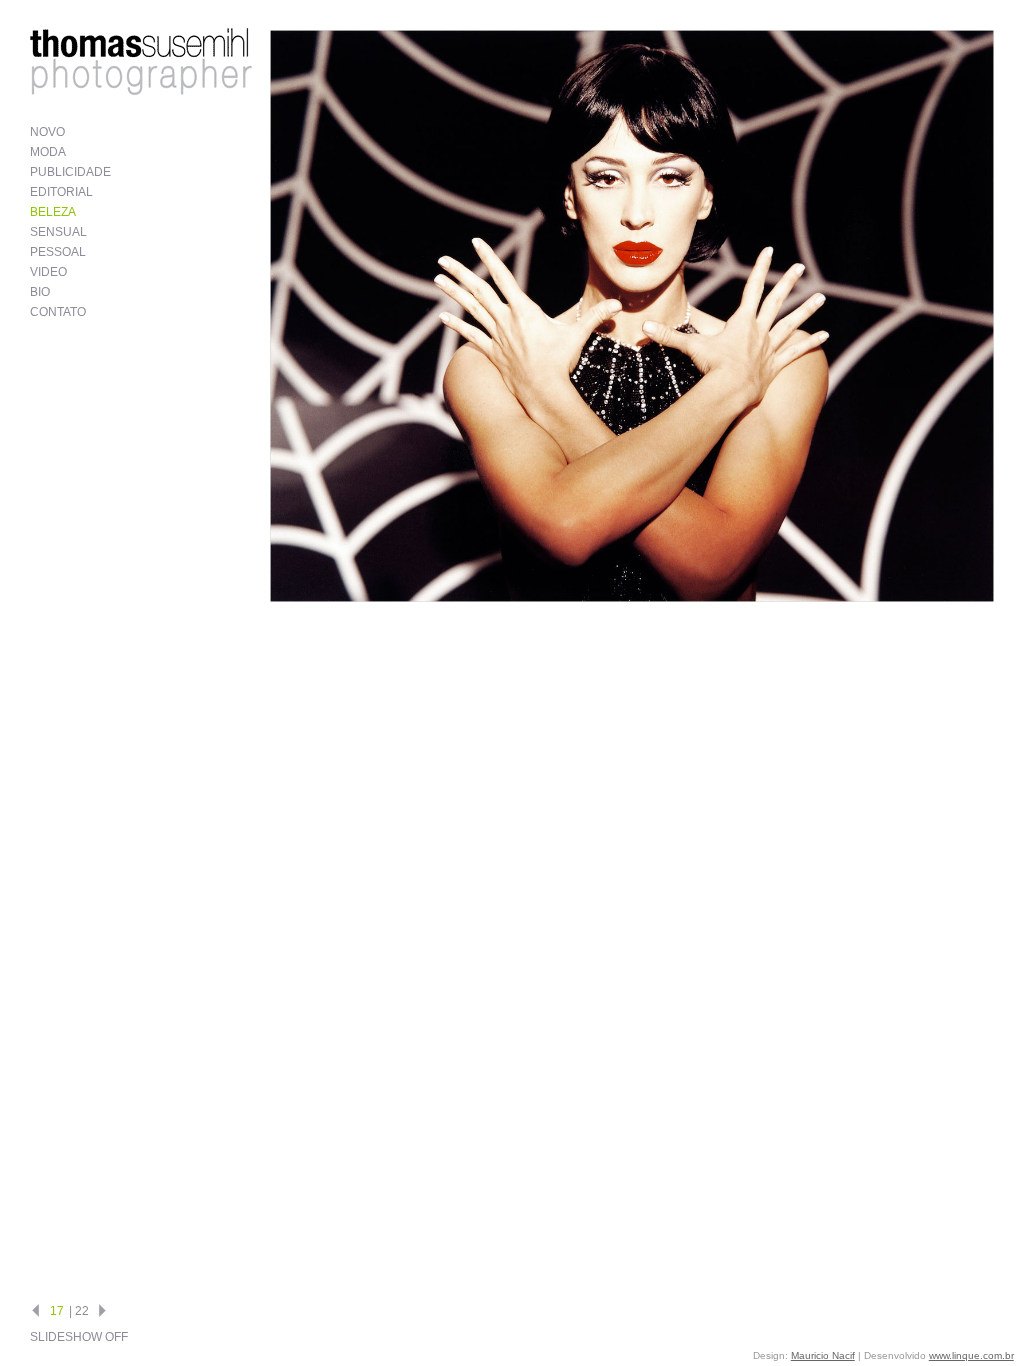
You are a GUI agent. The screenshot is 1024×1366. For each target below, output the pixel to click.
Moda (48, 152)
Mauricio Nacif (823, 1355)
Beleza (53, 212)
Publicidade (70, 172)
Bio (40, 292)
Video (48, 272)
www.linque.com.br (971, 1355)
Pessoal (58, 252)
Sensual (58, 232)
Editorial (61, 192)
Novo (47, 132)
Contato (58, 312)
